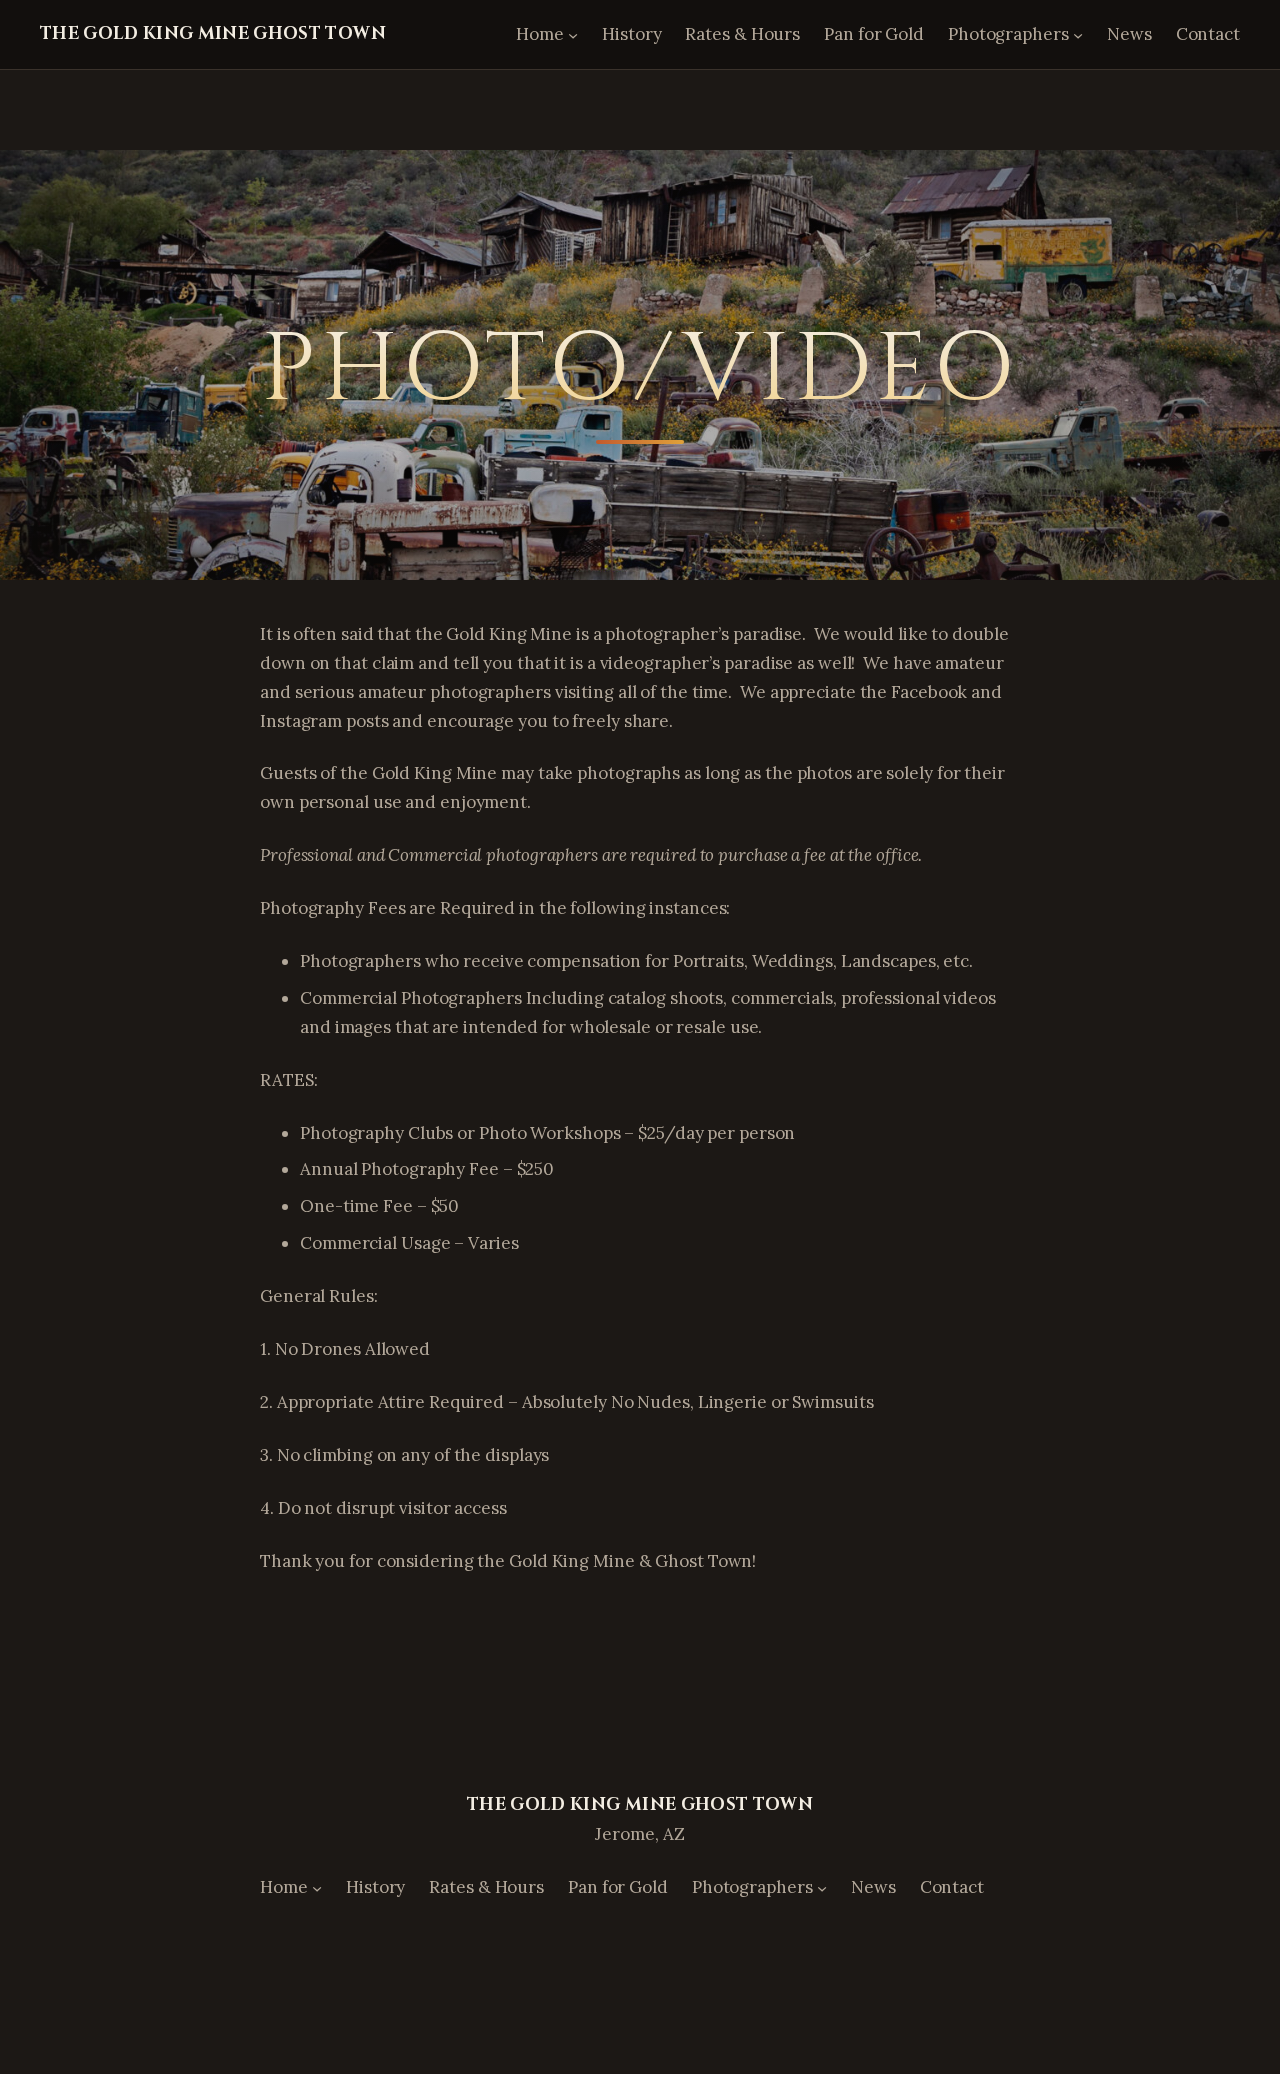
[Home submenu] (573, 34)
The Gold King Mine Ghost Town (213, 33)
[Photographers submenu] (1078, 34)
